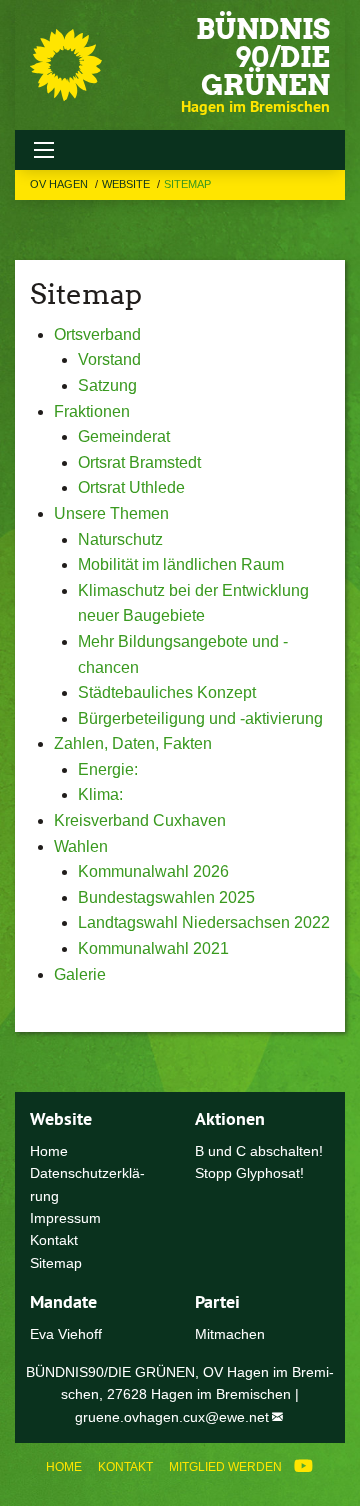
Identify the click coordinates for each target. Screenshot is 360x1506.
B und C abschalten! (259, 1151)
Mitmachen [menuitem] (230, 1334)
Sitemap (187, 184)
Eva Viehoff (66, 1334)
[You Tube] (303, 1467)
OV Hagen (60, 184)
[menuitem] (64, 1467)
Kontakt (125, 1467)
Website (127, 184)
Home (64, 1467)
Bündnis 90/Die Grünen (263, 57)
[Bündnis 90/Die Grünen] (66, 65)
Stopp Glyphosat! (249, 1173)
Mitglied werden (225, 1467)
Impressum (65, 1218)
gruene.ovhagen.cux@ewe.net (172, 1417)
